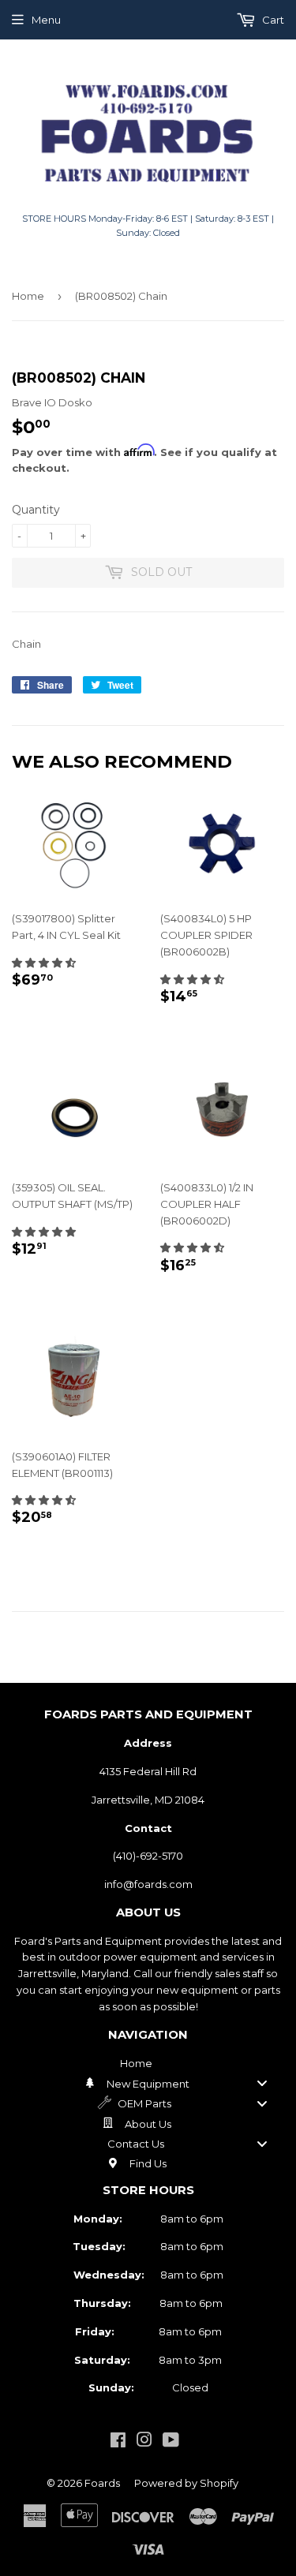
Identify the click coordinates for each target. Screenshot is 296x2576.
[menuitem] (148, 2063)
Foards (102, 2483)
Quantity (36, 510)
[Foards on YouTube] (171, 2442)
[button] (44, 963)
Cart (272, 20)
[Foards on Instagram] (144, 2442)
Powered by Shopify (186, 2483)
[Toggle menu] (262, 2083)
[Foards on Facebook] (118, 2442)
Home (28, 296)
